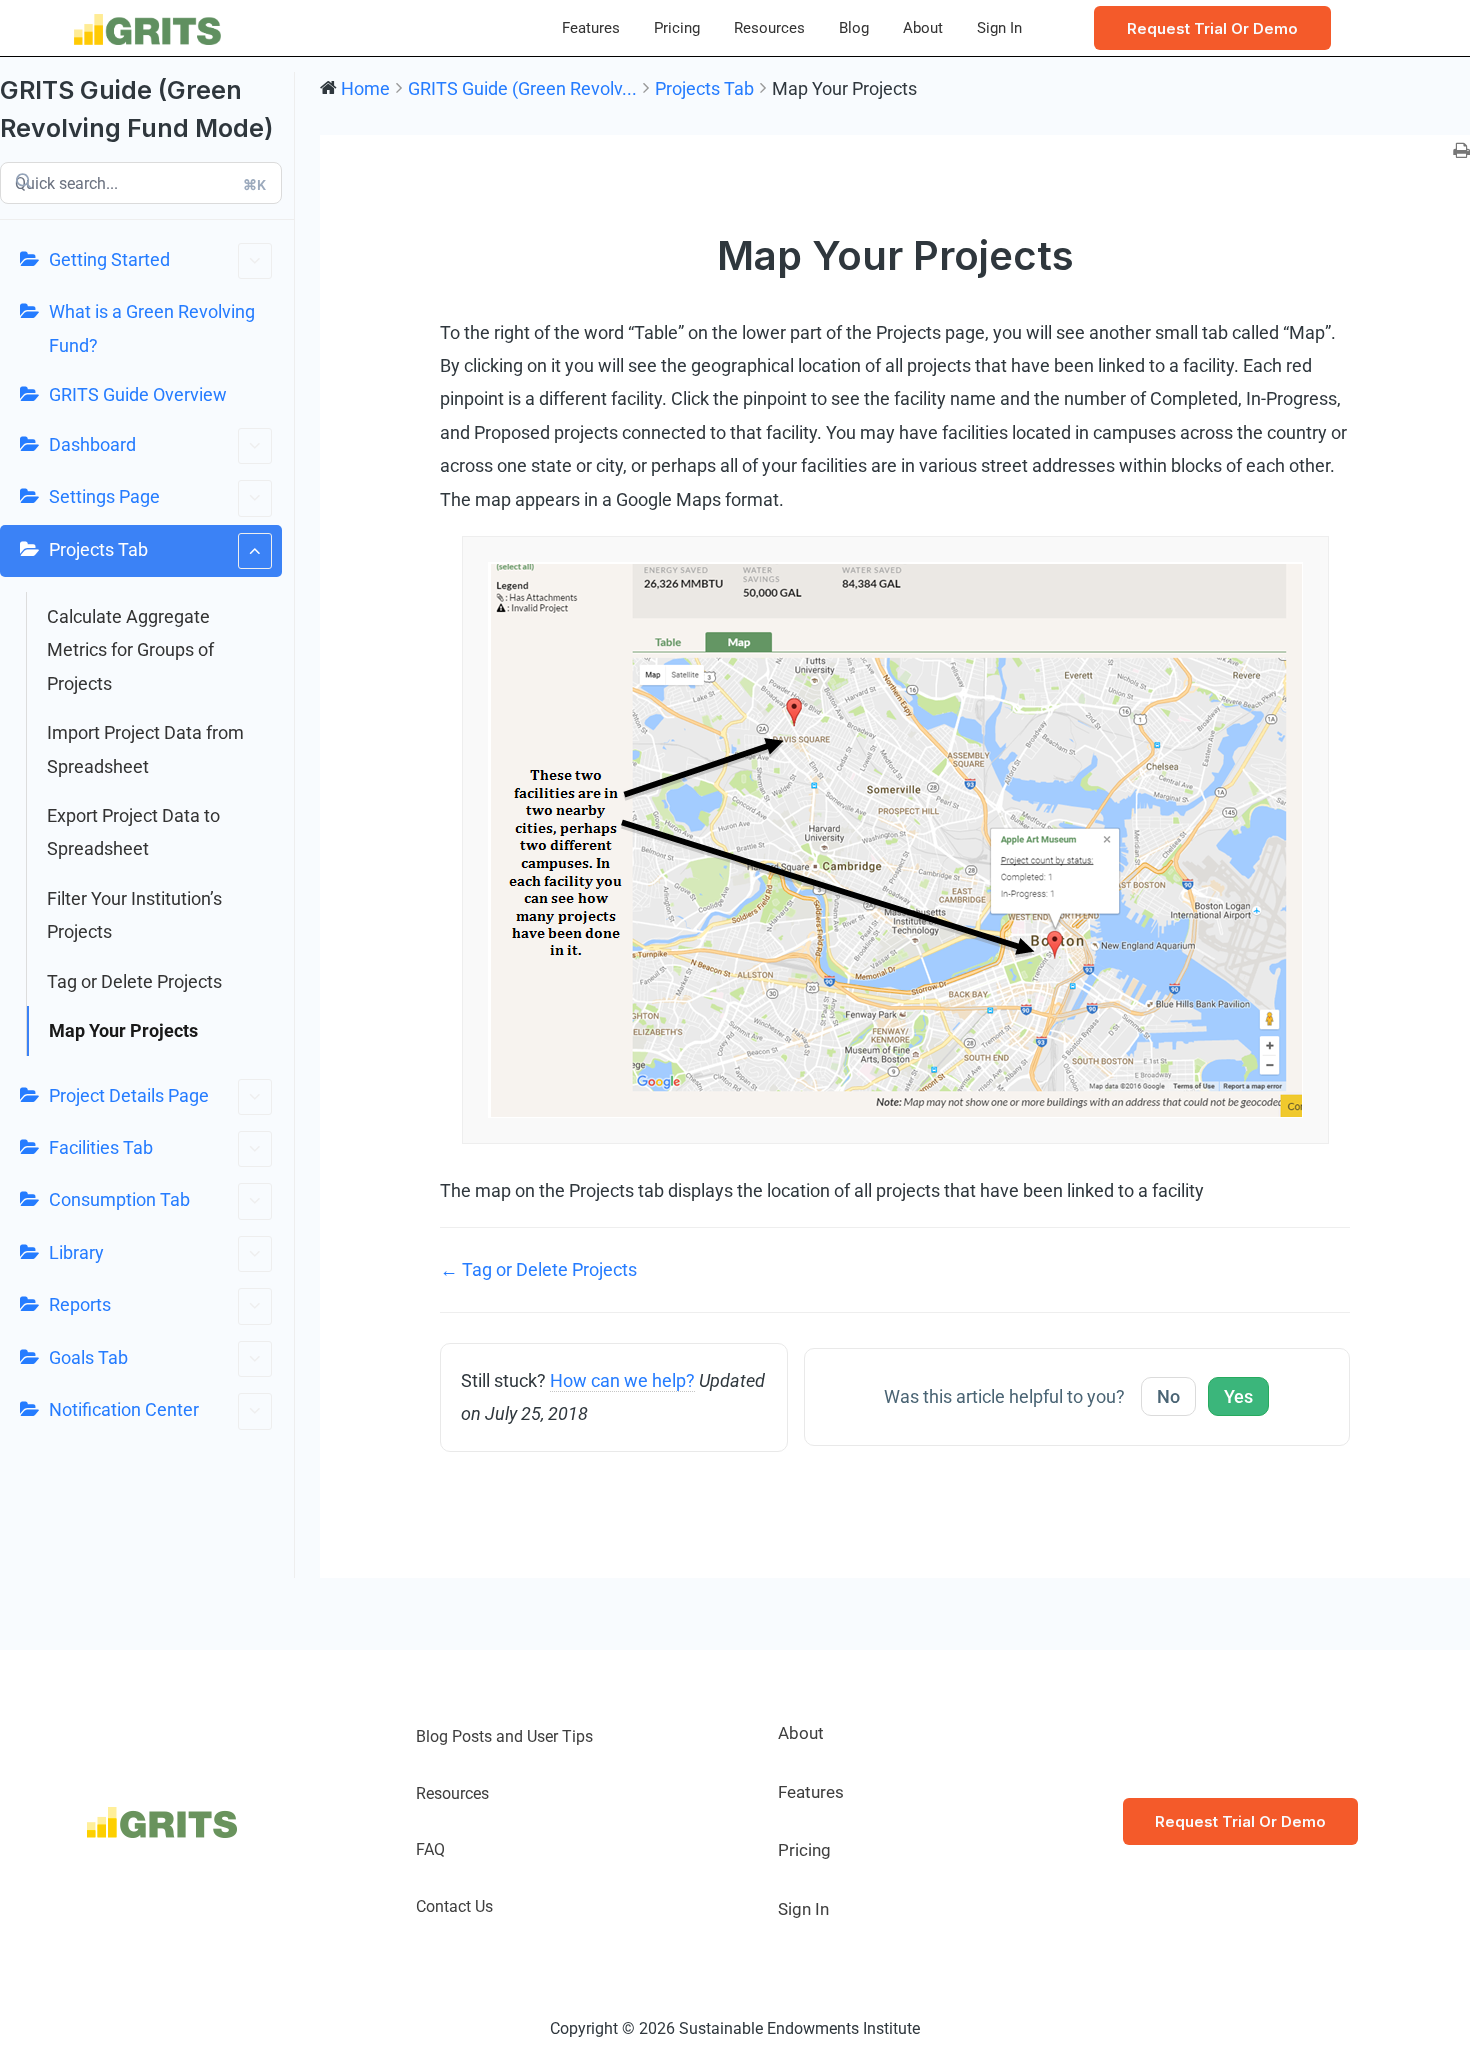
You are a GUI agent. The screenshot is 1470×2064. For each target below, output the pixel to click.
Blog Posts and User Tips (504, 1736)
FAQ (430, 1849)
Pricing (677, 28)
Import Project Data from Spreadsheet (145, 749)
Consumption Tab (119, 1199)
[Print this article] (1461, 151)
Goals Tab (88, 1357)
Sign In (999, 28)
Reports (80, 1304)
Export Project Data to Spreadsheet (133, 832)
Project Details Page (129, 1095)
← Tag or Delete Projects (538, 1269)
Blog (854, 28)
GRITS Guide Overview (138, 394)
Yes (1238, 1396)
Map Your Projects (123, 1030)
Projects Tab (98, 549)
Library (76, 1252)
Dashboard (92, 444)
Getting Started (109, 259)
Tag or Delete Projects (134, 981)
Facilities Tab (101, 1147)
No (1168, 1396)
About (923, 28)
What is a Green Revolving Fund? (152, 328)
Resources (769, 28)
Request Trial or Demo (1240, 1821)
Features (591, 28)
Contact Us (454, 1906)
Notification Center (124, 1409)
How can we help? (622, 1380)
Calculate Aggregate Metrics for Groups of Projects (130, 650)
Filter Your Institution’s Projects (134, 915)
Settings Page (104, 496)
